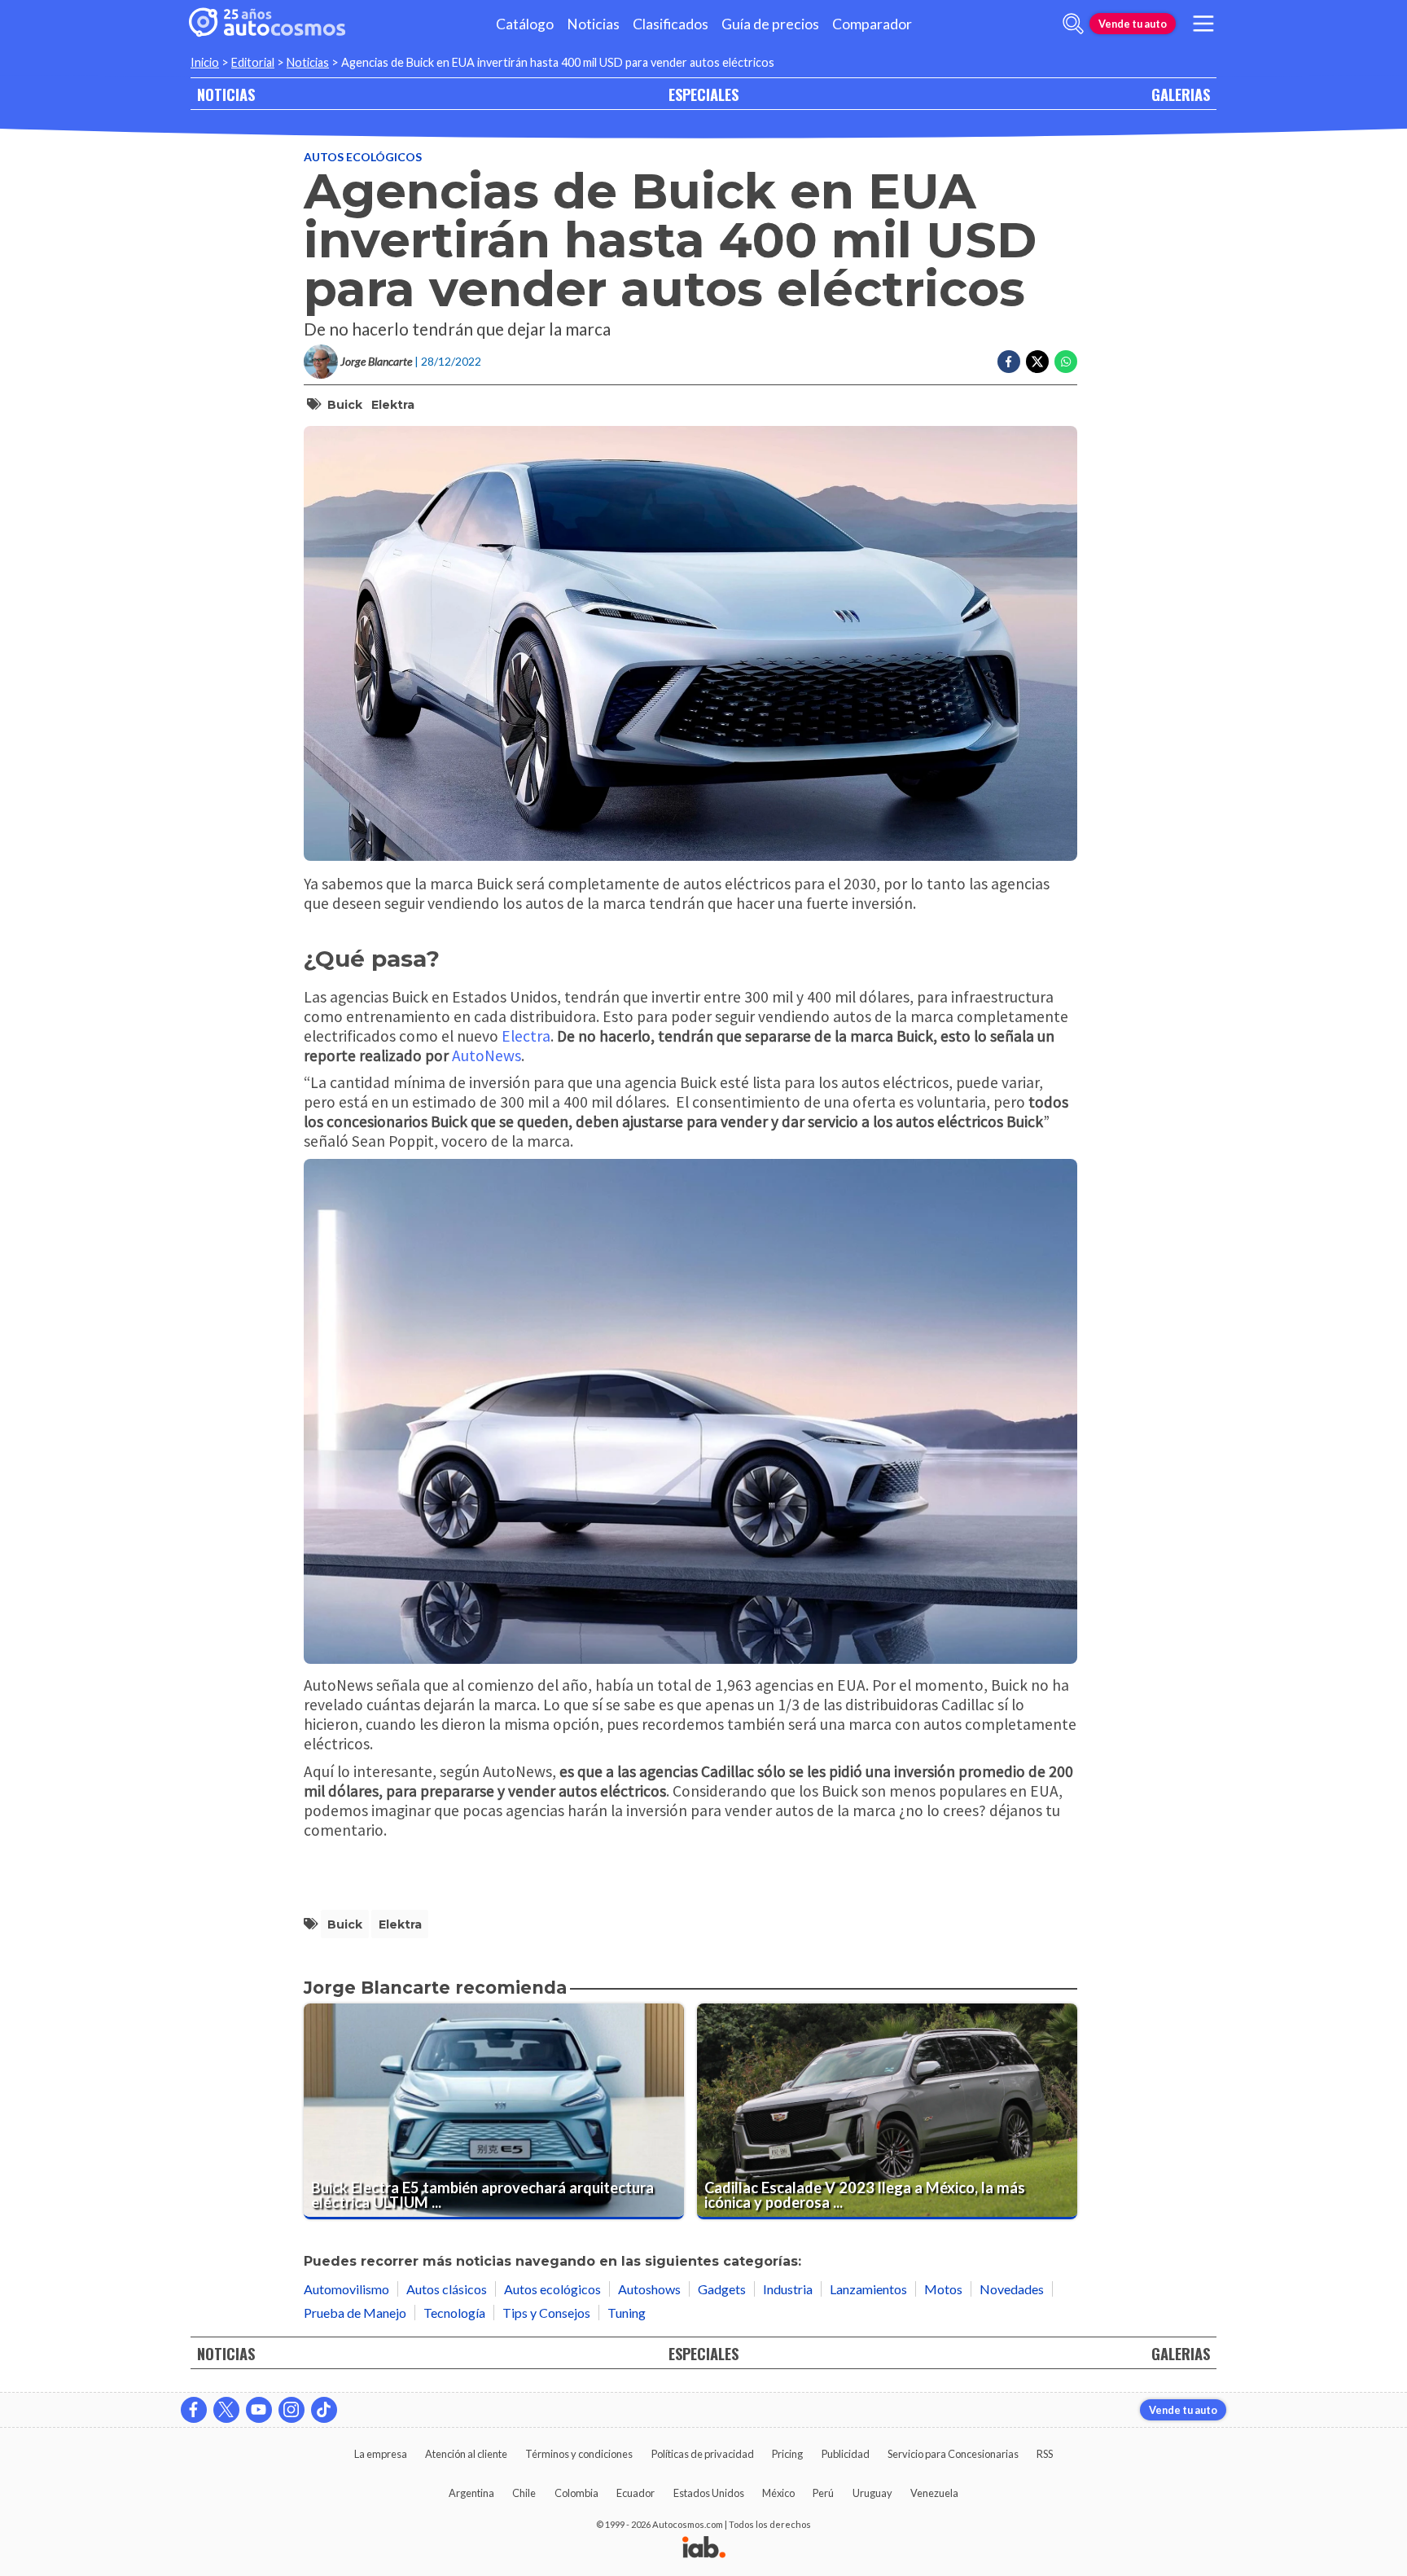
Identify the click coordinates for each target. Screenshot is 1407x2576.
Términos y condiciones (579, 2454)
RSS (1045, 2454)
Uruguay (872, 2493)
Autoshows (649, 2289)
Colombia (576, 2493)
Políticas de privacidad (703, 2454)
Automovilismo (346, 2289)
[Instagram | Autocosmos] (291, 2410)
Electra (526, 1036)
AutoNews (487, 1055)
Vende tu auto (1133, 24)
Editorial (253, 62)
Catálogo (525, 24)
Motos (943, 2289)
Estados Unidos (709, 2493)
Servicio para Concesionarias (953, 2454)
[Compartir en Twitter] (1037, 362)
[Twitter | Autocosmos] (226, 2410)
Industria (788, 2289)
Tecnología (454, 2313)
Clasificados (671, 24)
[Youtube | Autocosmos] (259, 2410)
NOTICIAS (226, 94)
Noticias (593, 24)
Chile (524, 2493)
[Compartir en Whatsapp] (1066, 362)
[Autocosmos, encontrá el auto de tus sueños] (267, 24)
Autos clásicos (447, 2289)
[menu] (1203, 24)
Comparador (872, 24)
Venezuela (934, 2493)
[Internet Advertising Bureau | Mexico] (704, 2548)
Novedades (1012, 2289)
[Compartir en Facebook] (1009, 362)
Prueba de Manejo (355, 2313)
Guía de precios (770, 24)
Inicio (205, 62)
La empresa (381, 2454)
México (778, 2493)
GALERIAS (1181, 94)
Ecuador (636, 2493)
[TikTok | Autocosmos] (324, 2410)
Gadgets (722, 2289)
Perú (823, 2493)
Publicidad (846, 2454)
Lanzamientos (868, 2289)
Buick (345, 405)
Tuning (627, 2313)
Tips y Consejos (546, 2313)
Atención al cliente (466, 2454)
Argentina (471, 2493)
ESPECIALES (703, 94)
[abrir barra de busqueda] (1073, 24)
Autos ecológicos (363, 157)
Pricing (787, 2454)
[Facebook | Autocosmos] (194, 2410)
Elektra (393, 405)
